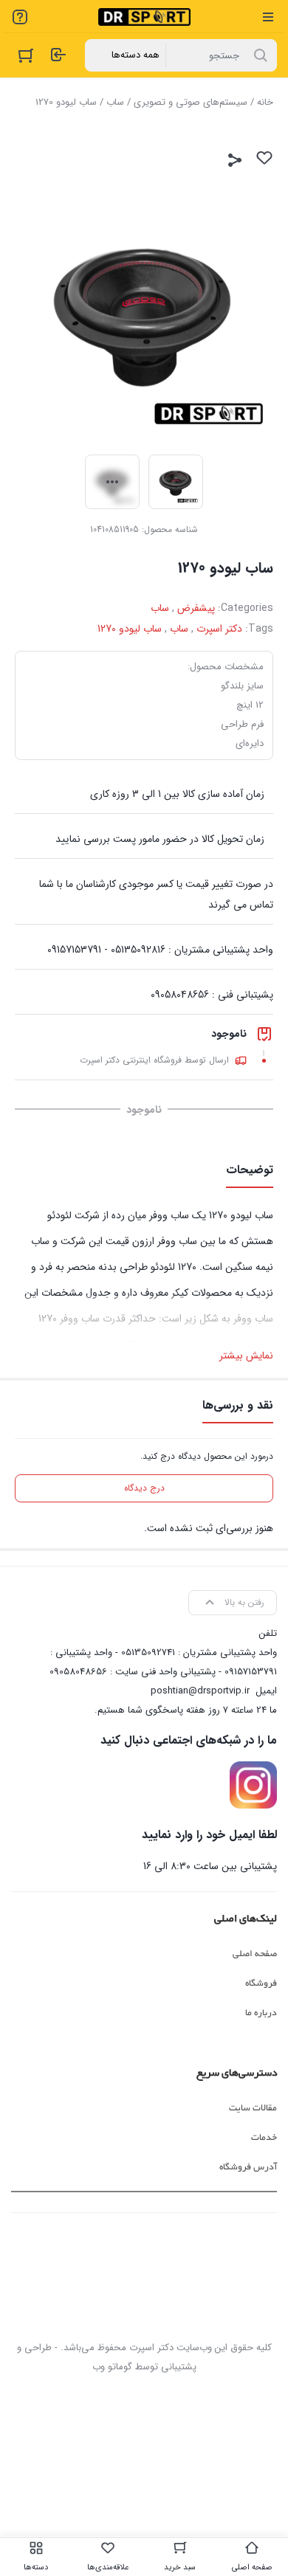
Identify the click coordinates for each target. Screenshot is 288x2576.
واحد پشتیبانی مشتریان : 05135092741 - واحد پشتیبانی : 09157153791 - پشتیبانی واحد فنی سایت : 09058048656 (163, 1662)
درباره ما (261, 2013)
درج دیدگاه (144, 1488)
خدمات (264, 2138)
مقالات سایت (253, 2108)
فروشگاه (261, 1983)
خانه (265, 102)
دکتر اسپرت (219, 629)
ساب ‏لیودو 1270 (130, 629)
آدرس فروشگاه (248, 2167)
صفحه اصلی (255, 1954)
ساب (115, 102)
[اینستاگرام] (253, 1785)
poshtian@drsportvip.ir (200, 1691)
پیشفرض (196, 608)
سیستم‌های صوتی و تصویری (191, 102)
